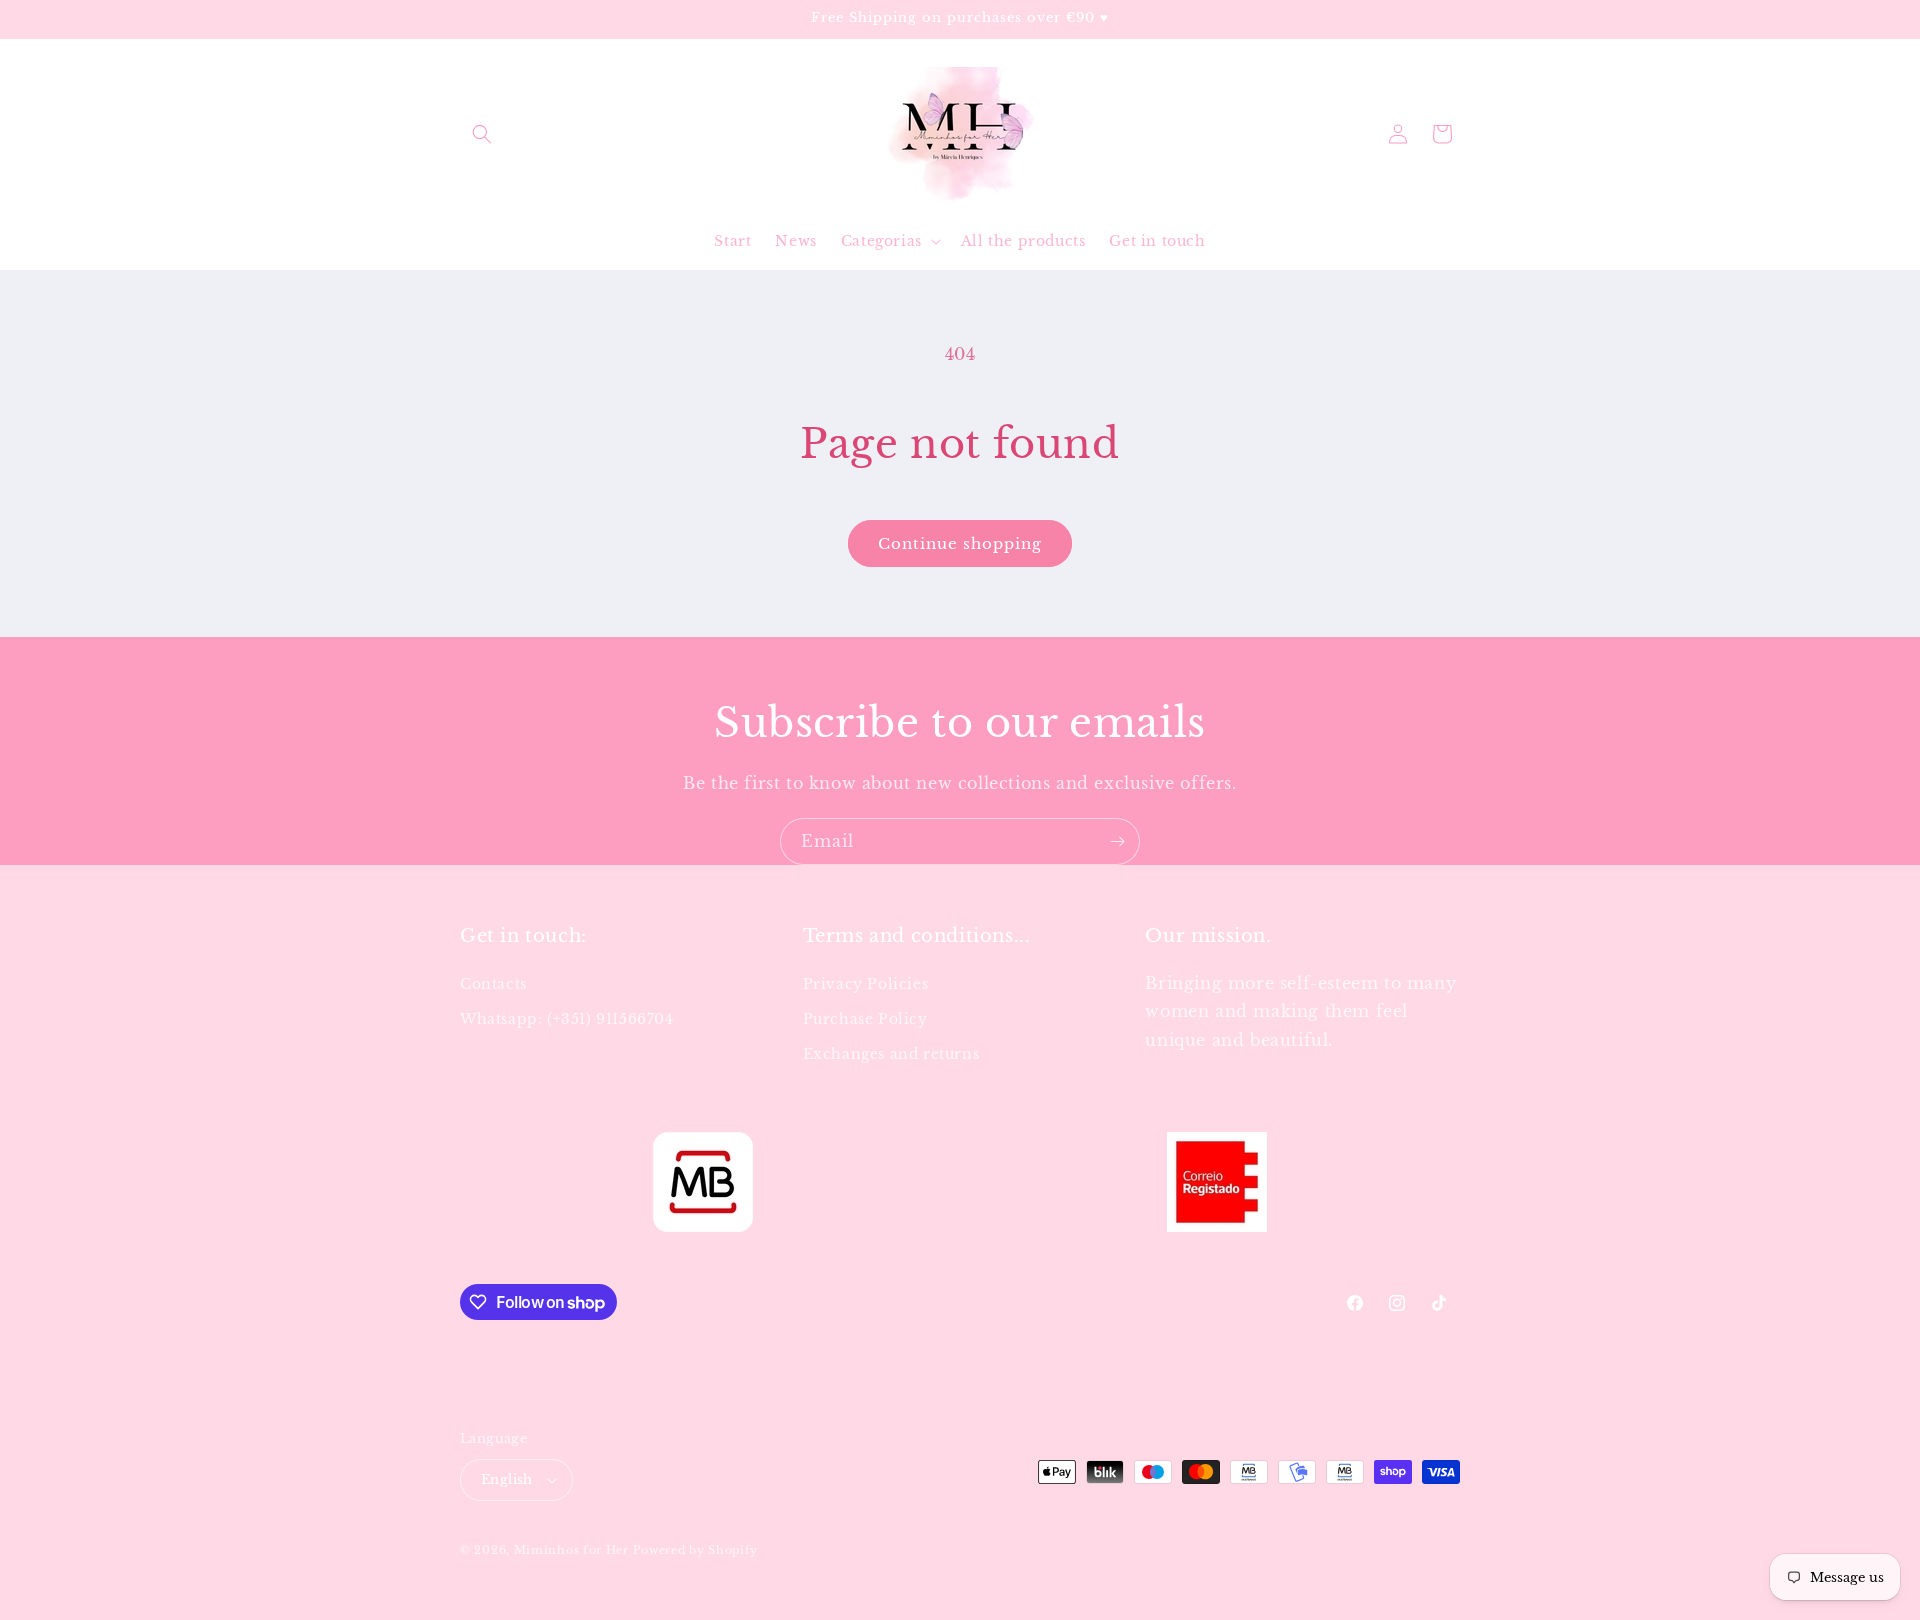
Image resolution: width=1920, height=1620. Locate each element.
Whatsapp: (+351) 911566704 (567, 1019)
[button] (482, 134)
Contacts (493, 984)
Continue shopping (960, 543)
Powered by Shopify (696, 1550)
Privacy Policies (866, 984)
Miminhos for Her (571, 1550)
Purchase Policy (865, 1019)
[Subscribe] (1117, 841)
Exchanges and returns (891, 1054)
